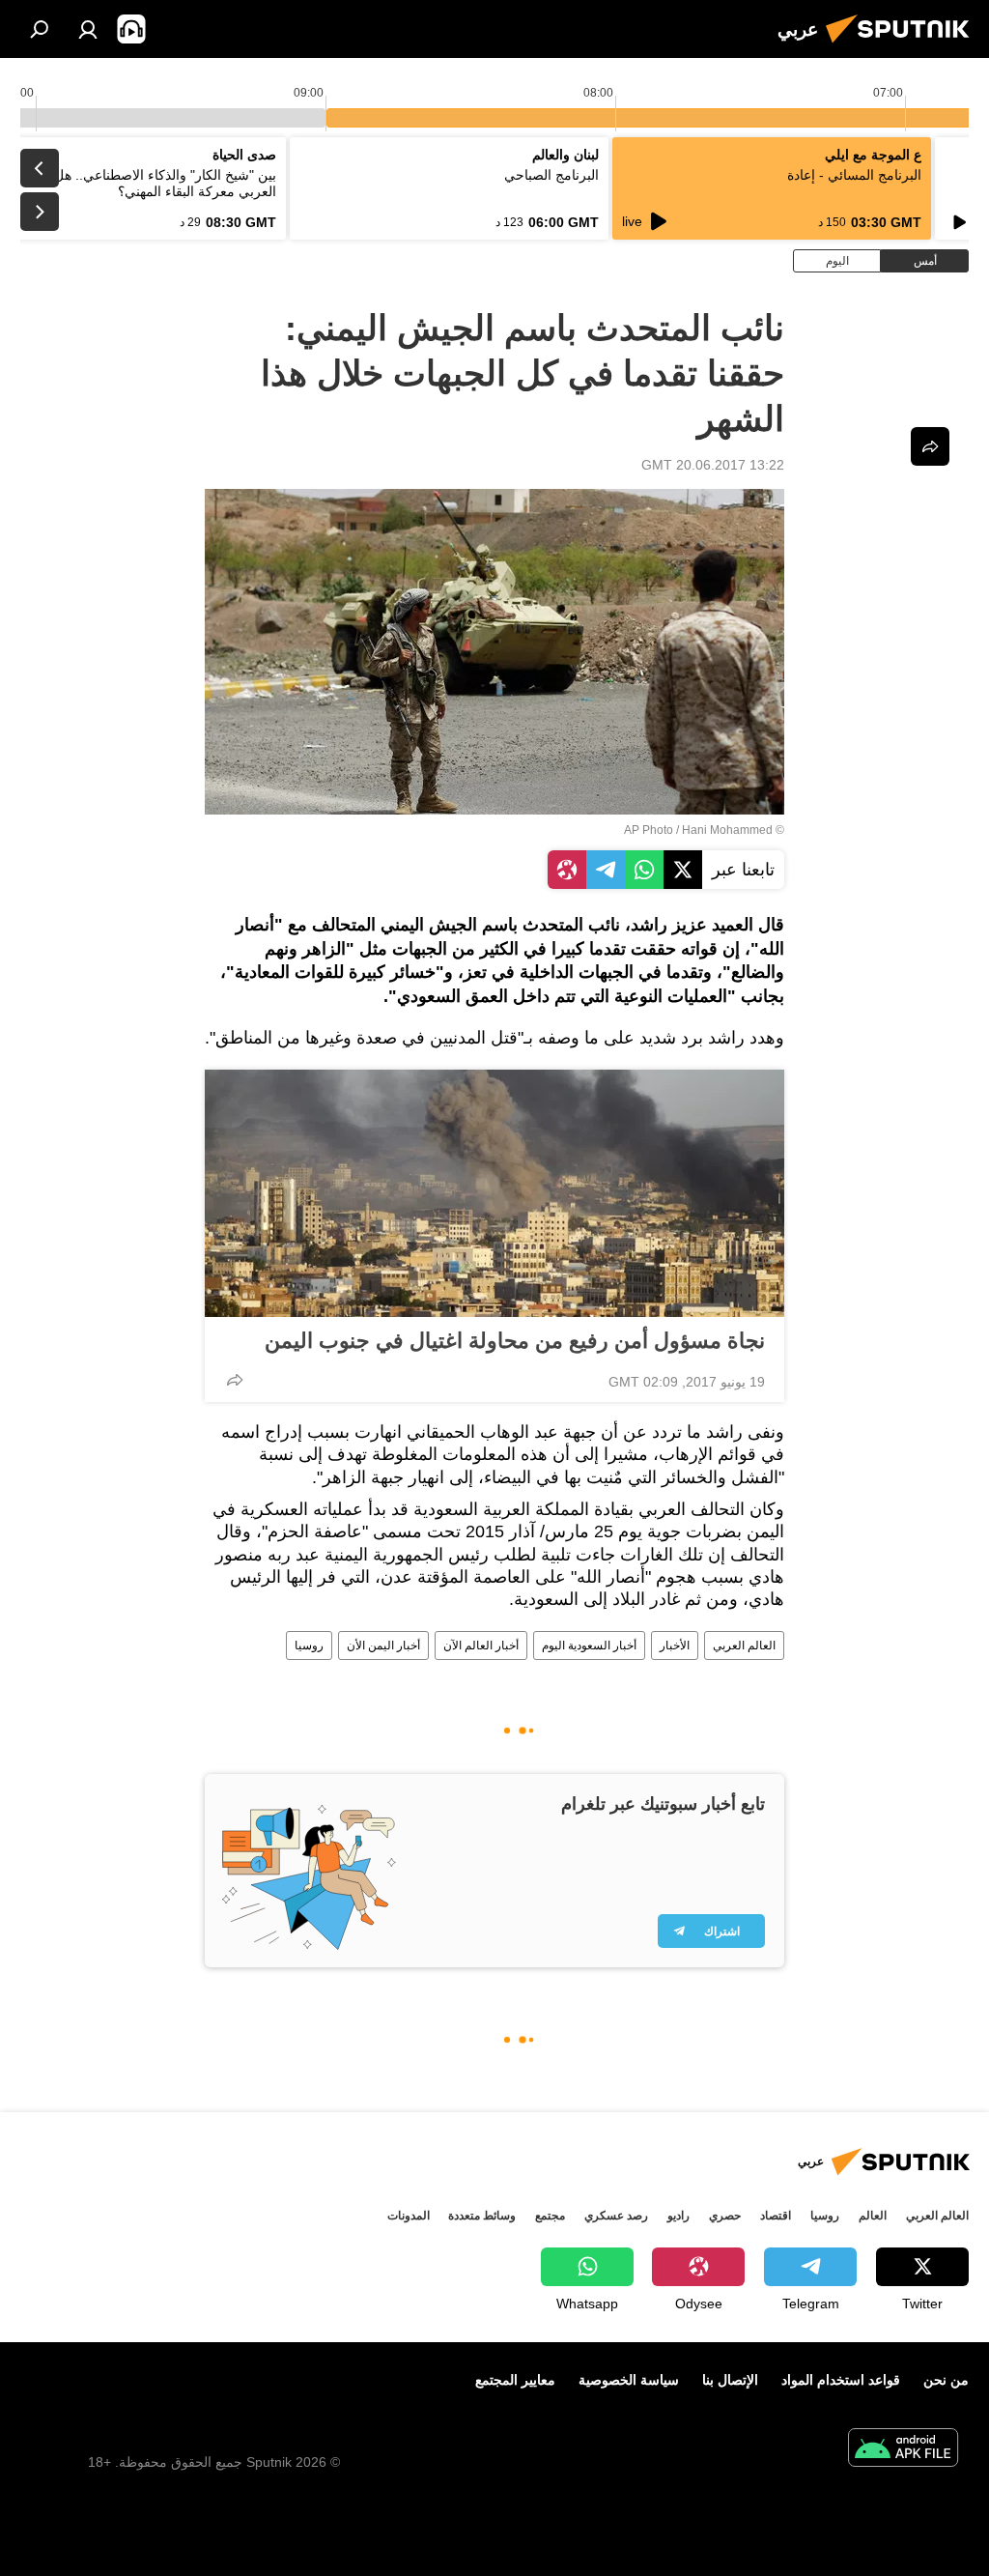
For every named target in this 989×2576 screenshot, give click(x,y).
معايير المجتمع (515, 2380)
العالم (873, 2216)
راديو (678, 2216)
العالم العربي (744, 1646)
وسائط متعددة (482, 2216)
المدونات (409, 2216)
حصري (725, 2216)
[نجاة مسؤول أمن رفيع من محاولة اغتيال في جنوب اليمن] (494, 1193)
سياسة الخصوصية (629, 2380)
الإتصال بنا (730, 2380)
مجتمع (550, 2216)
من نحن (946, 2380)
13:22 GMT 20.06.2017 (713, 465)
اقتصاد (776, 2216)
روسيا (309, 1646)
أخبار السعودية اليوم (589, 1646)
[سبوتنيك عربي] (903, 45)
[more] (235, 1380)
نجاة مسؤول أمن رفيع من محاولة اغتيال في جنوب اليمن (515, 1341)
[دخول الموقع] (88, 29)
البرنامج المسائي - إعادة (854, 175)
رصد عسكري (616, 2216)
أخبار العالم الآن (481, 1646)
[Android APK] (903, 2450)
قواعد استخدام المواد (841, 2380)
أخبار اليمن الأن (383, 1646)
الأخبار (675, 1646)
